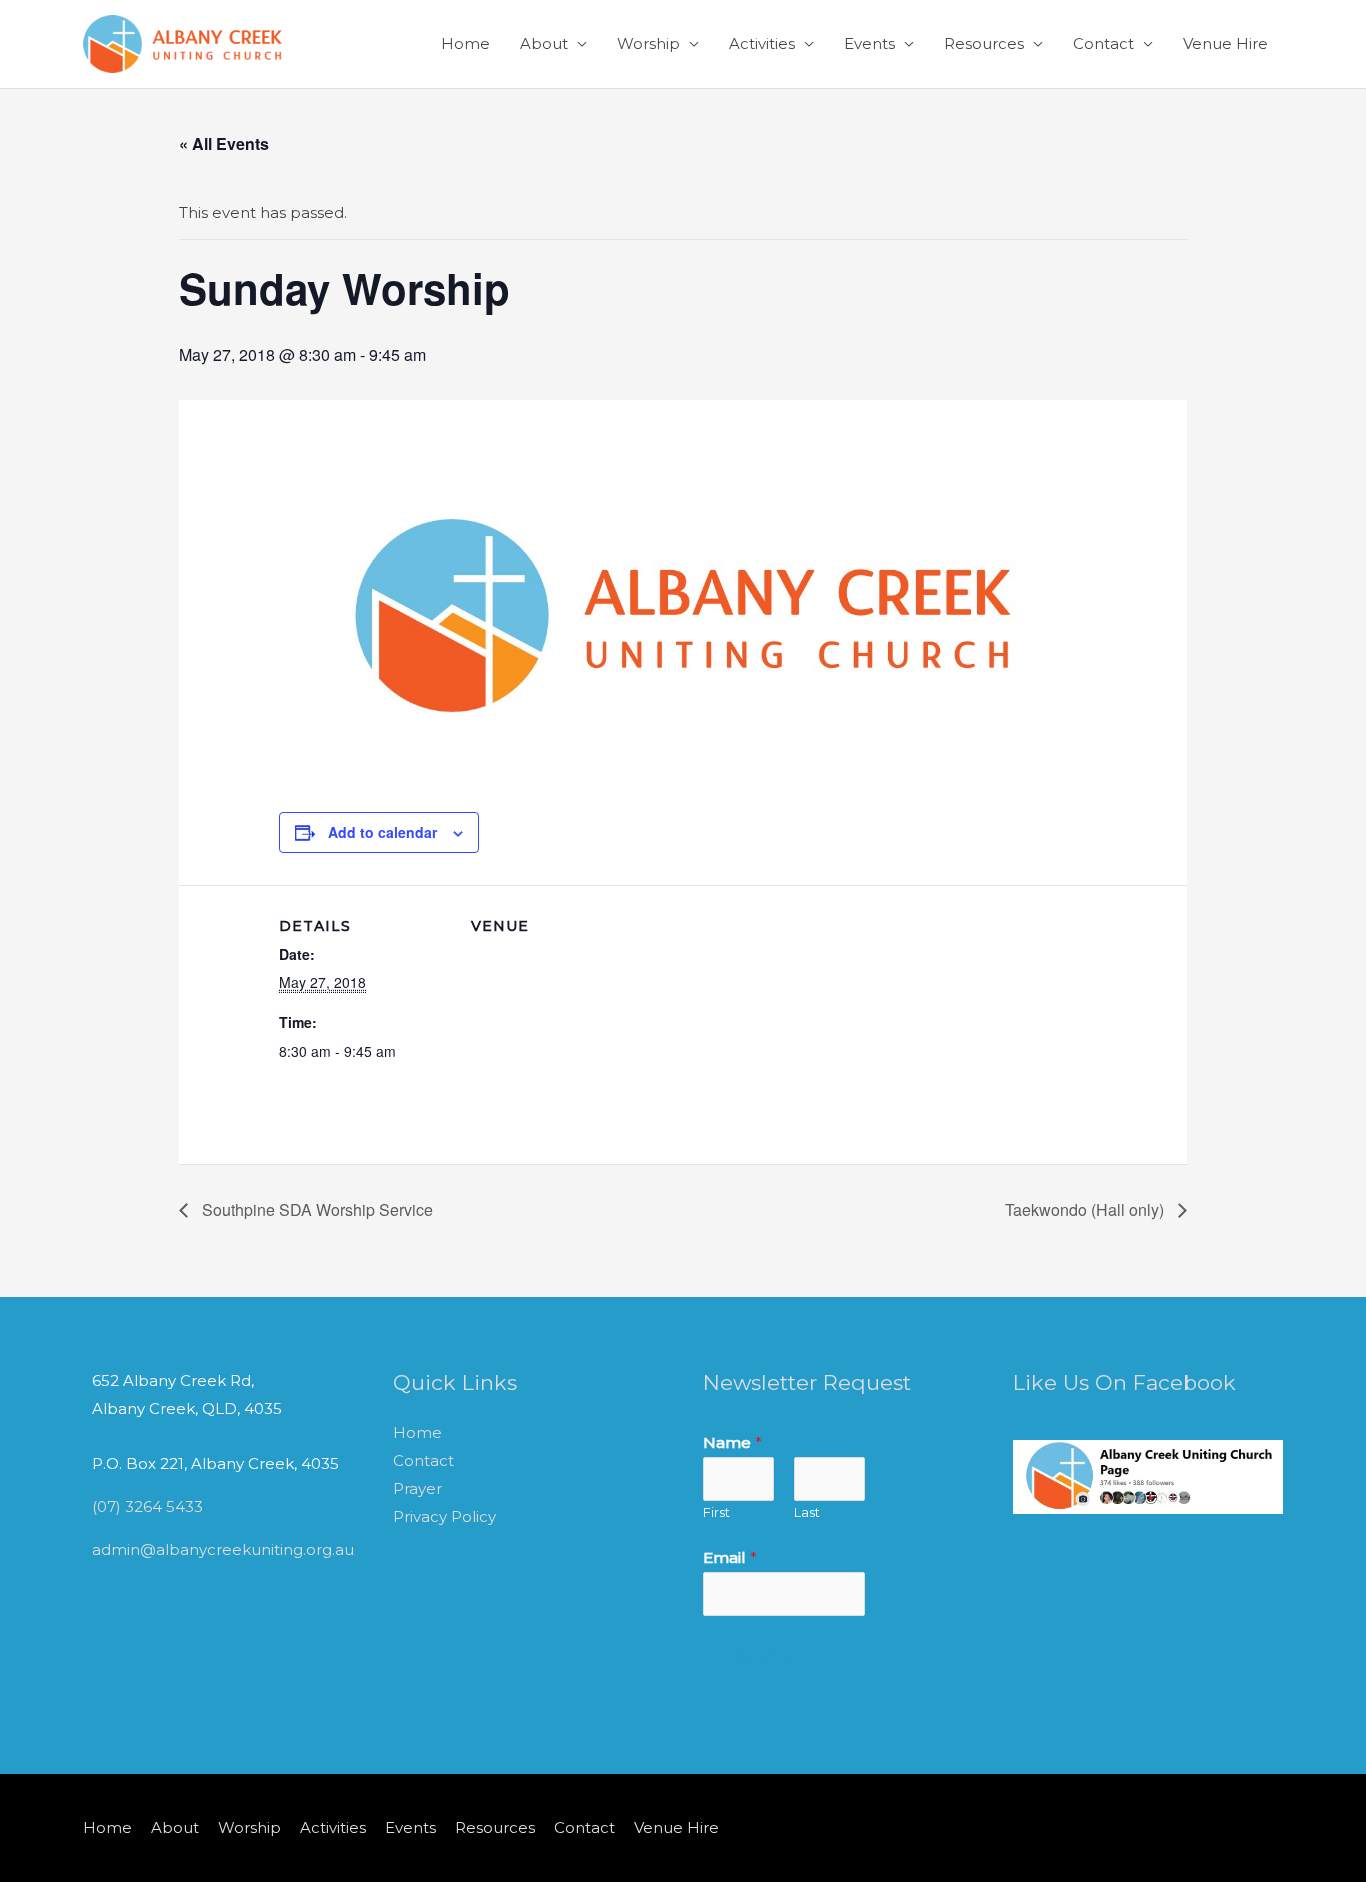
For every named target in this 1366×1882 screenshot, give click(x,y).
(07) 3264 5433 (147, 1506)
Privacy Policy (444, 1516)
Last (807, 1512)
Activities (762, 43)
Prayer (417, 1488)
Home (465, 43)
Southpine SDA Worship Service (315, 1209)
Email (730, 1557)
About (544, 43)
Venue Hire (1225, 43)
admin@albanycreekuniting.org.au (223, 1549)
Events (869, 43)
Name (732, 1442)
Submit (763, 1657)
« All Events (224, 143)
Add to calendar (382, 832)
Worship (648, 43)
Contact (1103, 43)
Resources (984, 43)
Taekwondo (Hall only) (1086, 1209)
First (716, 1512)
